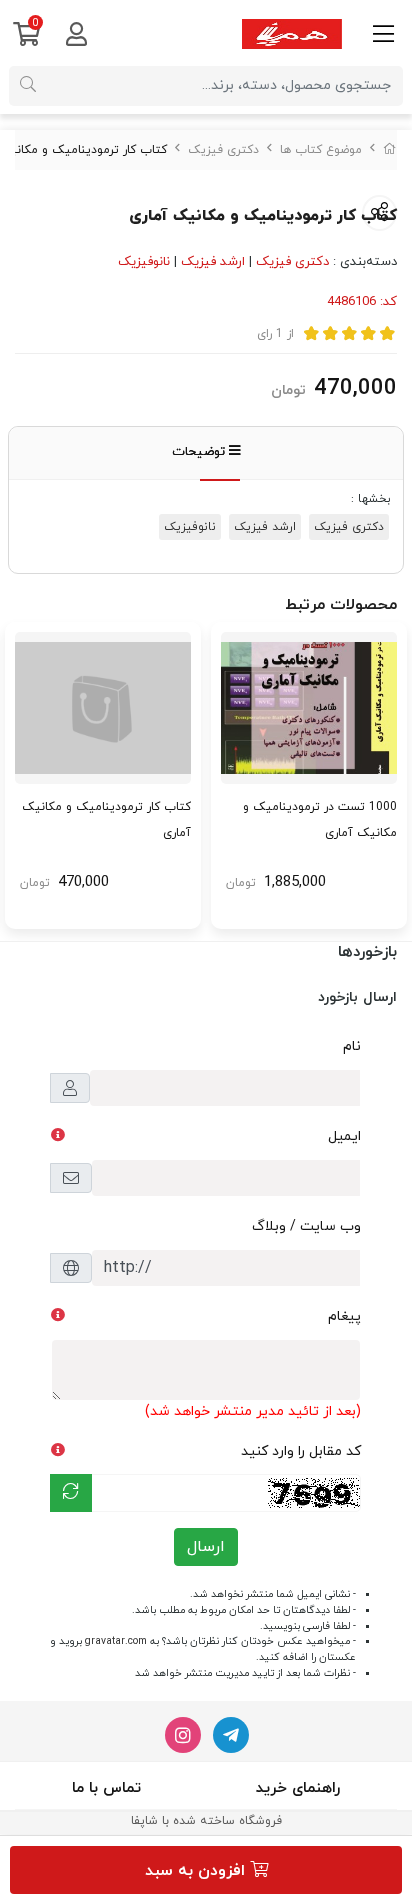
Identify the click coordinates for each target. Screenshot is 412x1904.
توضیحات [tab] (200, 452)
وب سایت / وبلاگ (306, 1226)
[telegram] (231, 1735)
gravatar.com (116, 1641)
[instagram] (183, 1735)
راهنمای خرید (298, 1788)
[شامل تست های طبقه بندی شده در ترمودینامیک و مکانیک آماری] (309, 708)
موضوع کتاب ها (321, 150)
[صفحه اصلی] (390, 150)
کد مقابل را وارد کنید (301, 1451)
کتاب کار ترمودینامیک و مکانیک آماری (106, 820)
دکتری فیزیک (223, 150)
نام (352, 1046)
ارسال (206, 1547)
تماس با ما (106, 1788)
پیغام (344, 1316)
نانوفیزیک (144, 262)
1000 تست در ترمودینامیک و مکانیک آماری (320, 820)
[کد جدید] (71, 1493)
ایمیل (344, 1136)
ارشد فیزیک (213, 262)
